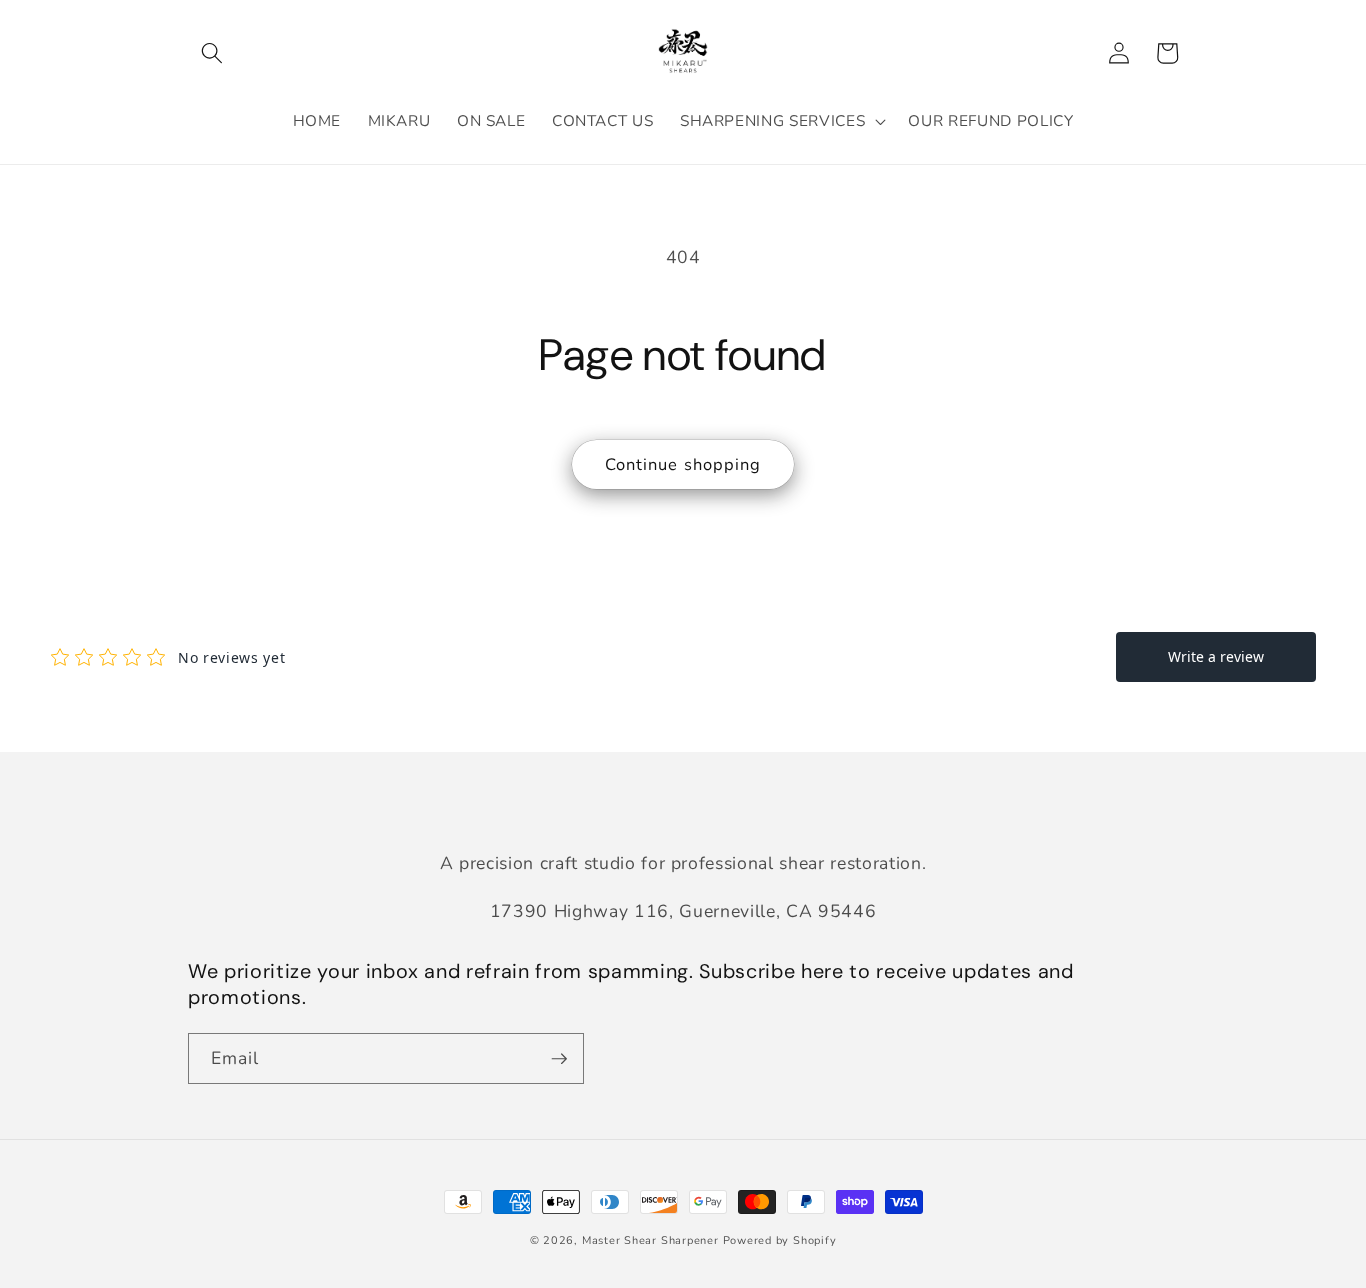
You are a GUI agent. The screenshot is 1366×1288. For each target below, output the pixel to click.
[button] (212, 53)
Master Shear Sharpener (650, 1240)
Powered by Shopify (780, 1240)
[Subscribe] (559, 1059)
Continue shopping (683, 464)
